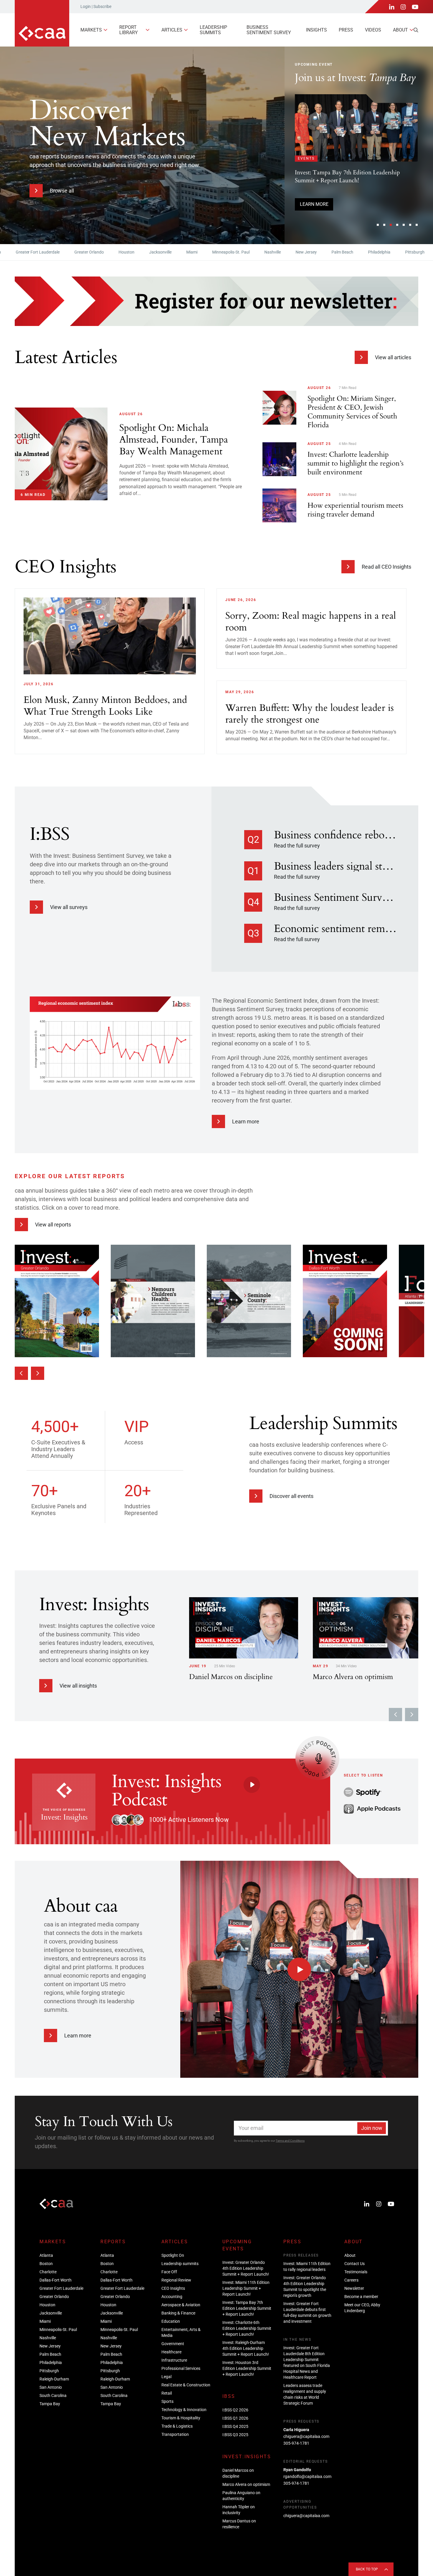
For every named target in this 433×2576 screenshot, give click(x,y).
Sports (167, 2401)
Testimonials (356, 2272)
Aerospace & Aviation (181, 2305)
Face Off (169, 2272)
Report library (129, 30)
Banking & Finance (178, 2313)
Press (346, 30)
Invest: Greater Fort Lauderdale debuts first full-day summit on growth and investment (307, 2312)
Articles (172, 30)
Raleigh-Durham (406, 252)
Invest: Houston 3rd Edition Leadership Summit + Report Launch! (247, 2368)
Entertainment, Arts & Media (181, 2332)
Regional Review (176, 2280)
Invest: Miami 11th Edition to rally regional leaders (307, 2267)
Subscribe (102, 6)
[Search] (416, 30)
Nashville (225, 252)
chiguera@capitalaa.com (306, 2436)
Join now (372, 2128)
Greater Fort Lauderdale (61, 2288)
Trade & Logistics (177, 2426)
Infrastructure (174, 2360)
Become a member (361, 2297)
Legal (166, 2377)
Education (171, 2321)
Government (173, 2344)
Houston (79, 252)
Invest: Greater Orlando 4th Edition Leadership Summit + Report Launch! (246, 2268)
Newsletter (354, 2288)
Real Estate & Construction (186, 2385)
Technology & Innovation (184, 2410)
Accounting (172, 2297)
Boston (46, 2264)
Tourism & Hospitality (181, 2418)
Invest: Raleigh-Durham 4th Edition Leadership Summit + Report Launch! (246, 2348)
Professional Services (181, 2368)
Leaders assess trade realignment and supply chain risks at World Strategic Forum (305, 2394)
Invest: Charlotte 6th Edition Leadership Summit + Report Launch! (247, 2328)
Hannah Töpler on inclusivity (239, 2510)
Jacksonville (113, 252)
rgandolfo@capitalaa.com (307, 2476)
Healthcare (171, 2352)
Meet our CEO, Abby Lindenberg (362, 2308)
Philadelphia (331, 252)
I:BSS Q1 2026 (235, 2418)
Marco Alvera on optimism (246, 2484)
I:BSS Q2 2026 (235, 2410)
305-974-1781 (296, 2443)
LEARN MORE (314, 204)
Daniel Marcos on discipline (238, 2473)
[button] (378, 225)
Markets (91, 30)
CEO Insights (173, 2288)
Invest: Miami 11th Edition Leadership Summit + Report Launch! (246, 2288)
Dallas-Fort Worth (56, 2280)
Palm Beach (295, 252)
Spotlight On (173, 2255)
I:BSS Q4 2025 (235, 2426)
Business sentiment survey (269, 30)
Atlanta (46, 2255)
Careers (351, 2280)
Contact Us (355, 2264)
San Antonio (51, 2387)
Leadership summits (213, 30)
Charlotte (48, 2272)
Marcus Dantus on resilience (239, 2524)
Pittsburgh (367, 252)
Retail (167, 2393)
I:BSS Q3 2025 (235, 2435)
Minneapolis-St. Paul (183, 252)
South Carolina (53, 2395)
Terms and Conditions (290, 2141)
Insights (317, 30)
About (400, 30)
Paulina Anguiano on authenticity (241, 2496)
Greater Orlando (41, 252)
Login (86, 6)
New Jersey (258, 252)
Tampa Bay (50, 2404)
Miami (144, 252)
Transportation (175, 2434)
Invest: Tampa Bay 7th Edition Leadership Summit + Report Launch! (247, 2308)
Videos (373, 30)
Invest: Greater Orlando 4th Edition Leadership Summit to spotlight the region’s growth (305, 2287)
